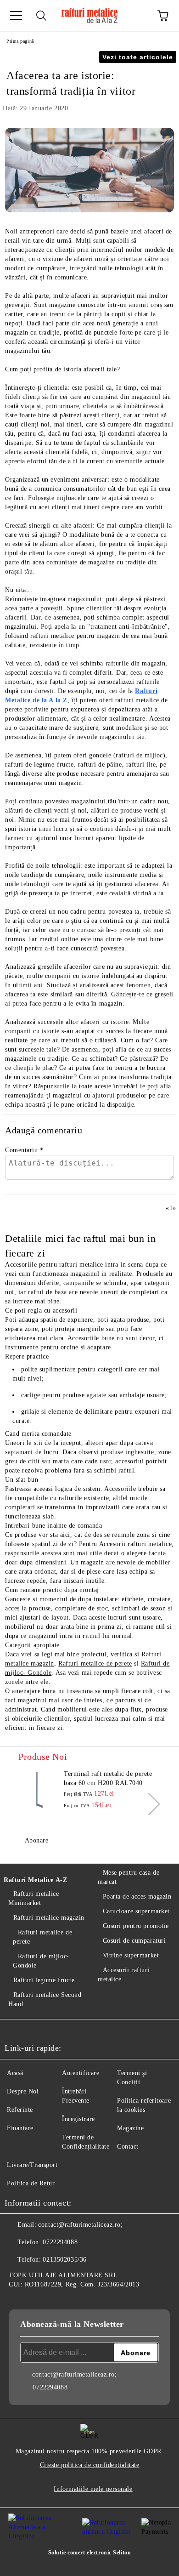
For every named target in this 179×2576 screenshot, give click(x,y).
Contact (128, 2147)
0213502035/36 (64, 2260)
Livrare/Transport (32, 2165)
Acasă (15, 2073)
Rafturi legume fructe (44, 1980)
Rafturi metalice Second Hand (45, 1999)
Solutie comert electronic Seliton (89, 2553)
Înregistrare (78, 2119)
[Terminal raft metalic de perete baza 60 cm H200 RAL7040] (39, 1790)
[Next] (149, 1804)
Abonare (36, 1840)
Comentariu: (24, 1150)
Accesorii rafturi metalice (124, 1975)
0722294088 (60, 2242)
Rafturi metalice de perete (95, 1663)
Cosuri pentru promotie (136, 1926)
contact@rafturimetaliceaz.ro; (80, 2225)
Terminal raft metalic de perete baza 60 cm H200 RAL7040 (108, 1778)
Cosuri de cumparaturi (134, 1941)
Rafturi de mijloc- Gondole (41, 1961)
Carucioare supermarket (136, 1911)
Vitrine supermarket (131, 1955)
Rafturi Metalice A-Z (35, 1880)
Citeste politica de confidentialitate (90, 2465)
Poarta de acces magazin (137, 1896)
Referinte (20, 2110)
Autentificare (81, 2073)
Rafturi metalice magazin (49, 1918)
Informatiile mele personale (93, 2489)
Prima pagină (20, 41)
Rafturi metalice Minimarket (34, 1898)
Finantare (20, 2128)
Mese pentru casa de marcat (129, 1877)
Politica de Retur (31, 2183)
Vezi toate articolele (138, 57)
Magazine (130, 2128)
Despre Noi (23, 2091)
